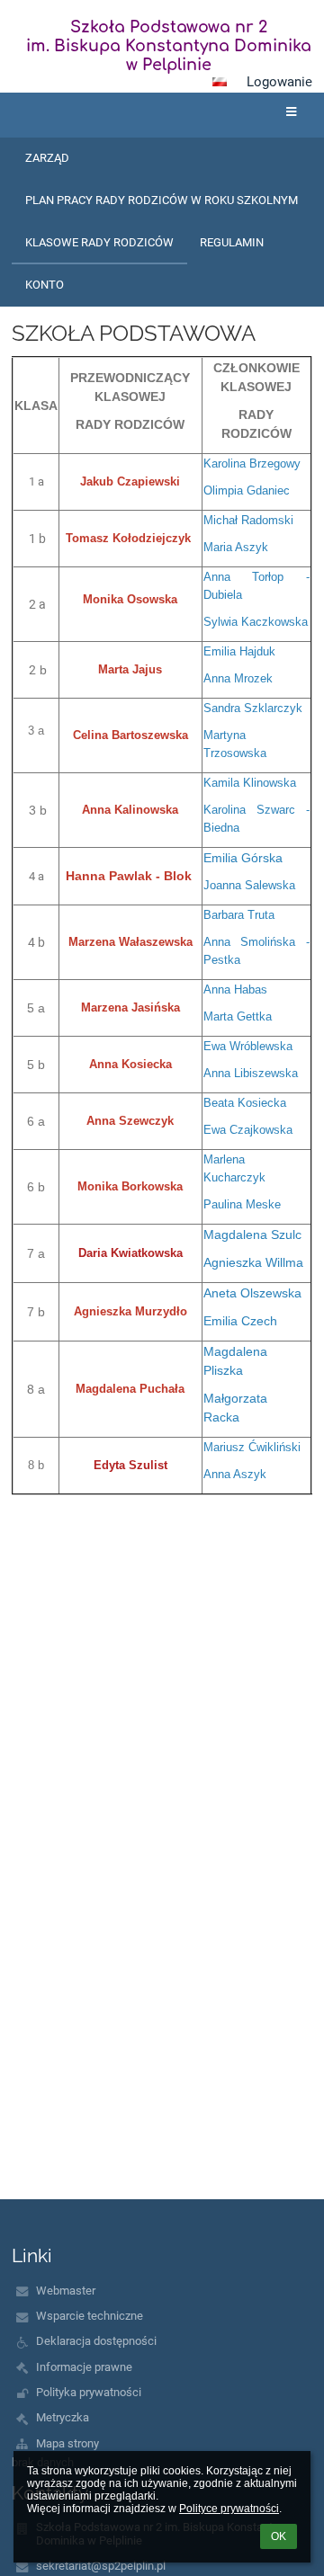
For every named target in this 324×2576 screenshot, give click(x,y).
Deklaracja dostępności (96, 2341)
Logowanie (279, 82)
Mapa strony (67, 2443)
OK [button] (279, 2536)
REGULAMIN (232, 242)
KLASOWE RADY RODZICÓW (99, 242)
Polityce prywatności (229, 2509)
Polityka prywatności (89, 2392)
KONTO (45, 285)
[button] (220, 82)
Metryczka (63, 2417)
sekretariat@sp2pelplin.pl (101, 2566)
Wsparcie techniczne (90, 2316)
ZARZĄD (47, 158)
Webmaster (66, 2291)
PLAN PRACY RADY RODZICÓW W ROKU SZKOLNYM (162, 200)
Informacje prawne (84, 2367)
